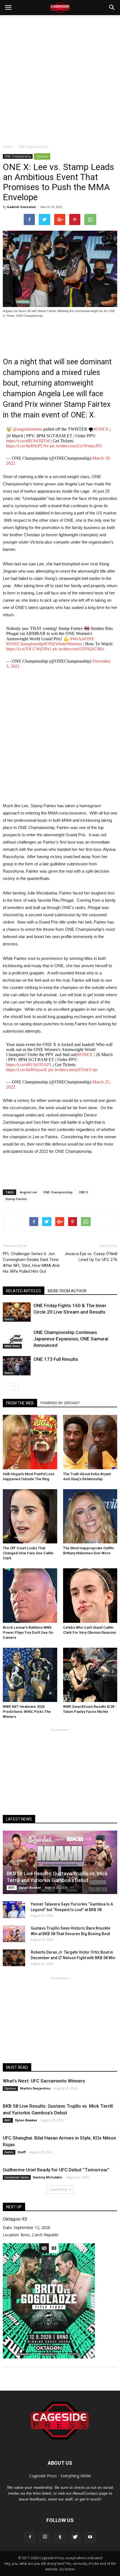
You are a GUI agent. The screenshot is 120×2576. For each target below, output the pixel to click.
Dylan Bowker (30, 1887)
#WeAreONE (82, 639)
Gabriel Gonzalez (21, 207)
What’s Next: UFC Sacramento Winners (44, 2081)
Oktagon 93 (15, 2219)
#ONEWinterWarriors (63, 644)
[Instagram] (45, 2537)
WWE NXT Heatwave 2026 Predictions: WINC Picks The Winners (27, 1712)
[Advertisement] (60, 78)
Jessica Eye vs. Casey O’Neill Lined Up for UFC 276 (91, 1257)
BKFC (12, 1888)
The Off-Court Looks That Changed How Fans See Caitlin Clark (28, 1553)
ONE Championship (18, 156)
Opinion (42, 156)
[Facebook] (30, 2537)
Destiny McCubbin (48, 2177)
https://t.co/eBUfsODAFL (29, 1065)
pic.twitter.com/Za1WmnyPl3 (76, 446)
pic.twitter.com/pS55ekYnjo (73, 1070)
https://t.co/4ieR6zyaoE (27, 1070)
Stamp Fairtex (16, 1199)
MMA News (12, 1346)
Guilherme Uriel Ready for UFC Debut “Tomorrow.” (56, 2170)
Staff (22, 2152)
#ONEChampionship (25, 644)
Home (8, 147)
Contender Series (17, 2177)
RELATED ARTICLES (24, 1291)
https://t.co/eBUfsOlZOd (28, 441)
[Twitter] (75, 2537)
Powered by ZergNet (60, 1403)
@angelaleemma (27, 429)
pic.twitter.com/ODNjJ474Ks (78, 649)
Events (9, 1319)
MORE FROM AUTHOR (67, 1291)
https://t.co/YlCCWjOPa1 (29, 649)
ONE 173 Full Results (56, 1359)
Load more (58, 2189)
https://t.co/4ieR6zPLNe (27, 446)
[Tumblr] (60, 2537)
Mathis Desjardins (35, 2088)
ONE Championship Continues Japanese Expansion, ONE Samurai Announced (71, 1339)
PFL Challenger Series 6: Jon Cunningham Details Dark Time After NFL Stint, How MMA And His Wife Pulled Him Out (31, 1263)
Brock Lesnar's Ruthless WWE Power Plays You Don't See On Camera (28, 1632)
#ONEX (101, 429)
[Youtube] (90, 2537)
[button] (112, 8)
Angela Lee (28, 1192)
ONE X (83, 1192)
